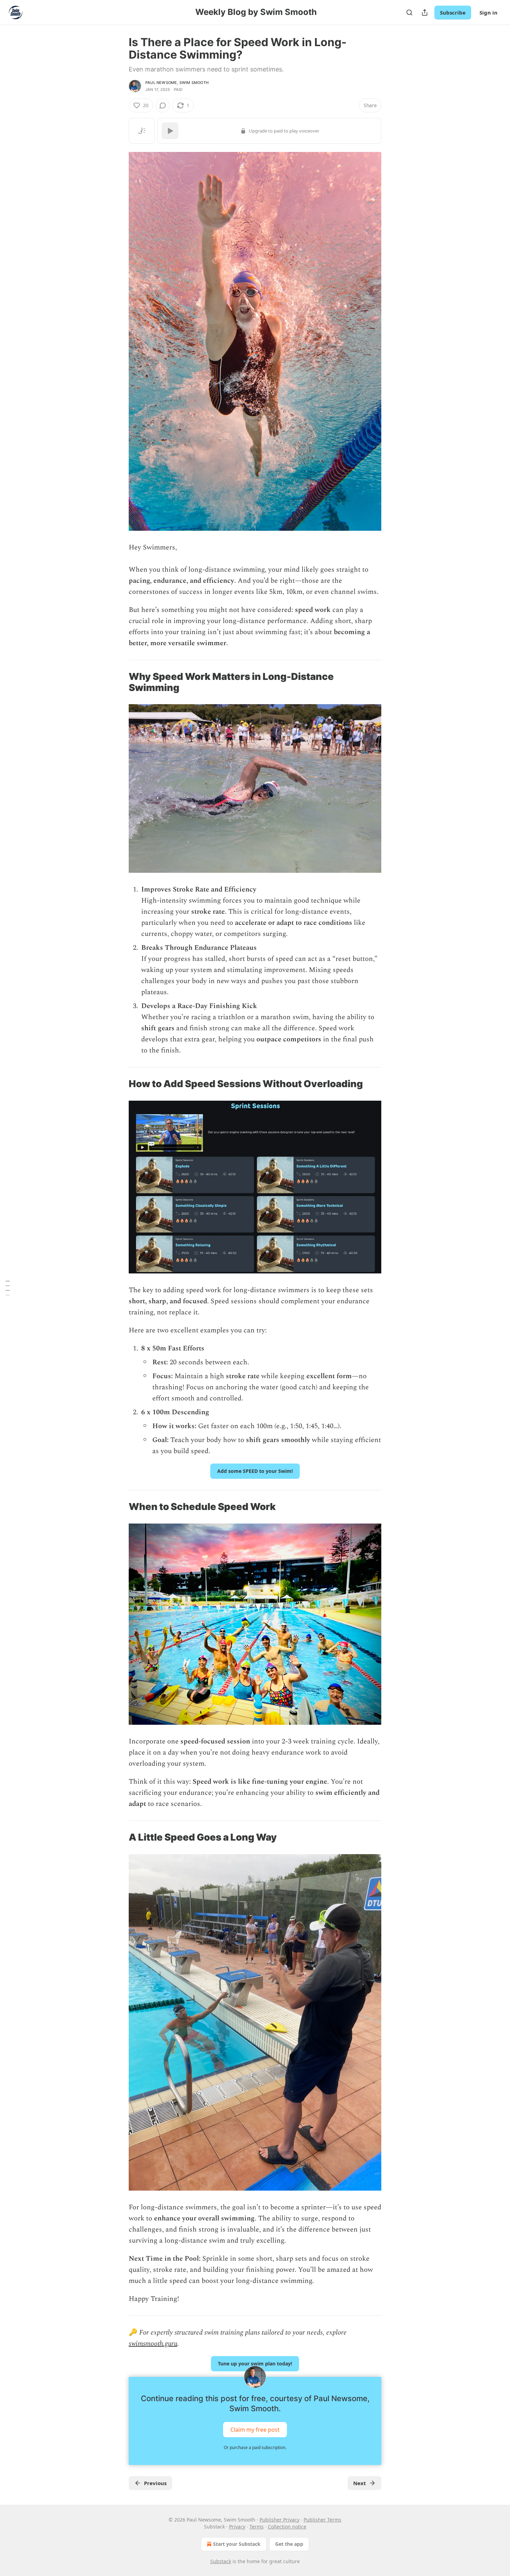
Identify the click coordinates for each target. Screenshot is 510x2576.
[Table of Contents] (8, 1288)
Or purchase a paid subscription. (255, 2447)
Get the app (289, 2544)
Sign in (488, 12)
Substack (221, 2561)
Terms (257, 2527)
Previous (155, 2483)
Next (360, 2483)
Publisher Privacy (279, 2520)
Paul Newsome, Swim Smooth (177, 83)
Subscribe (453, 12)
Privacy (237, 2527)
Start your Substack (237, 2544)
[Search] (409, 12)
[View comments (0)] (163, 105)
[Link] (119, 682)
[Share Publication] (425, 12)
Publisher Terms (322, 2520)
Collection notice (287, 2527)
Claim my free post (255, 2430)
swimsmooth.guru (153, 2344)
